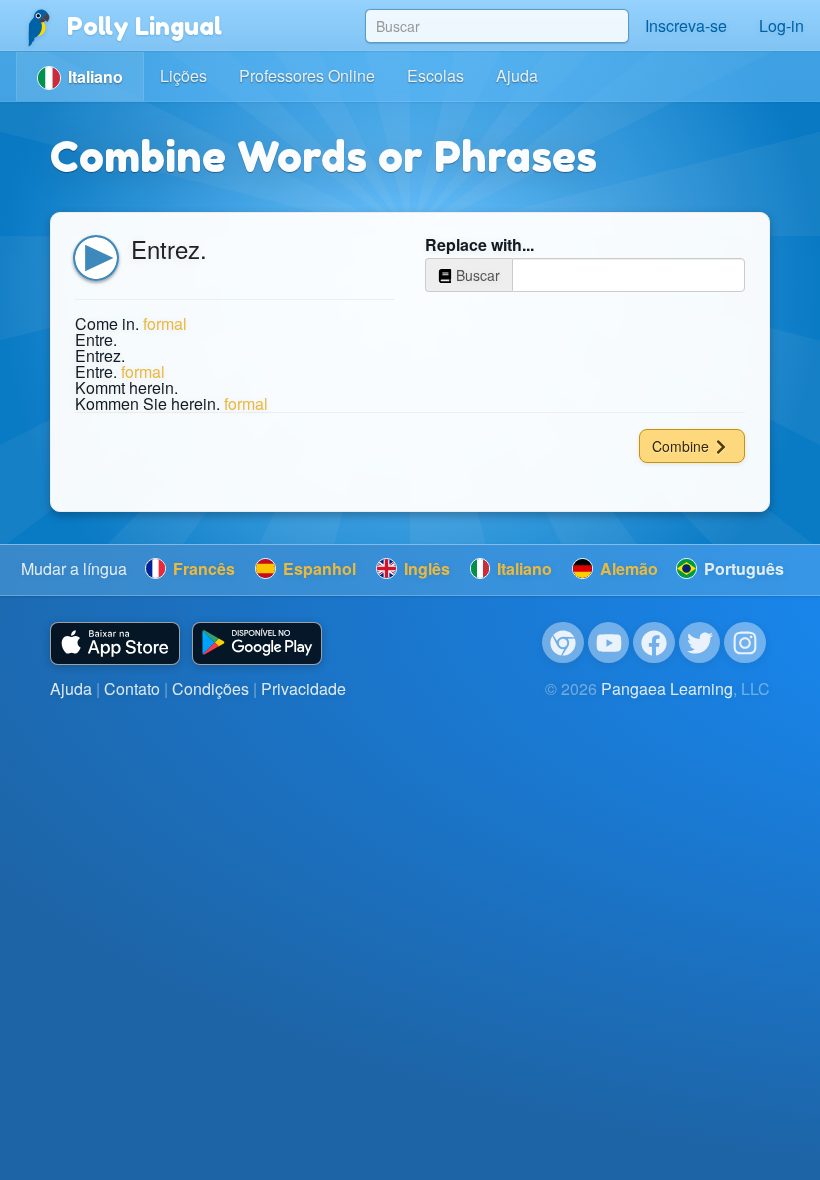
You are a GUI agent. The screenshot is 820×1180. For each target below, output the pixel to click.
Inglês (425, 568)
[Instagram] (745, 643)
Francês (202, 568)
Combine (682, 446)
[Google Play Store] (257, 643)
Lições (183, 75)
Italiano (522, 568)
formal (165, 323)
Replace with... (479, 245)
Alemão (627, 568)
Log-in (781, 25)
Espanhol (317, 568)
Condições (210, 688)
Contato (132, 688)
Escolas (435, 75)
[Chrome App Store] (563, 643)
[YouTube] (609, 643)
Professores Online (307, 75)
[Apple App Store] (115, 643)
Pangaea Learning (667, 688)
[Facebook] (654, 643)
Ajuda (517, 75)
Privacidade (303, 688)
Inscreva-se (686, 25)
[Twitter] (700, 643)
